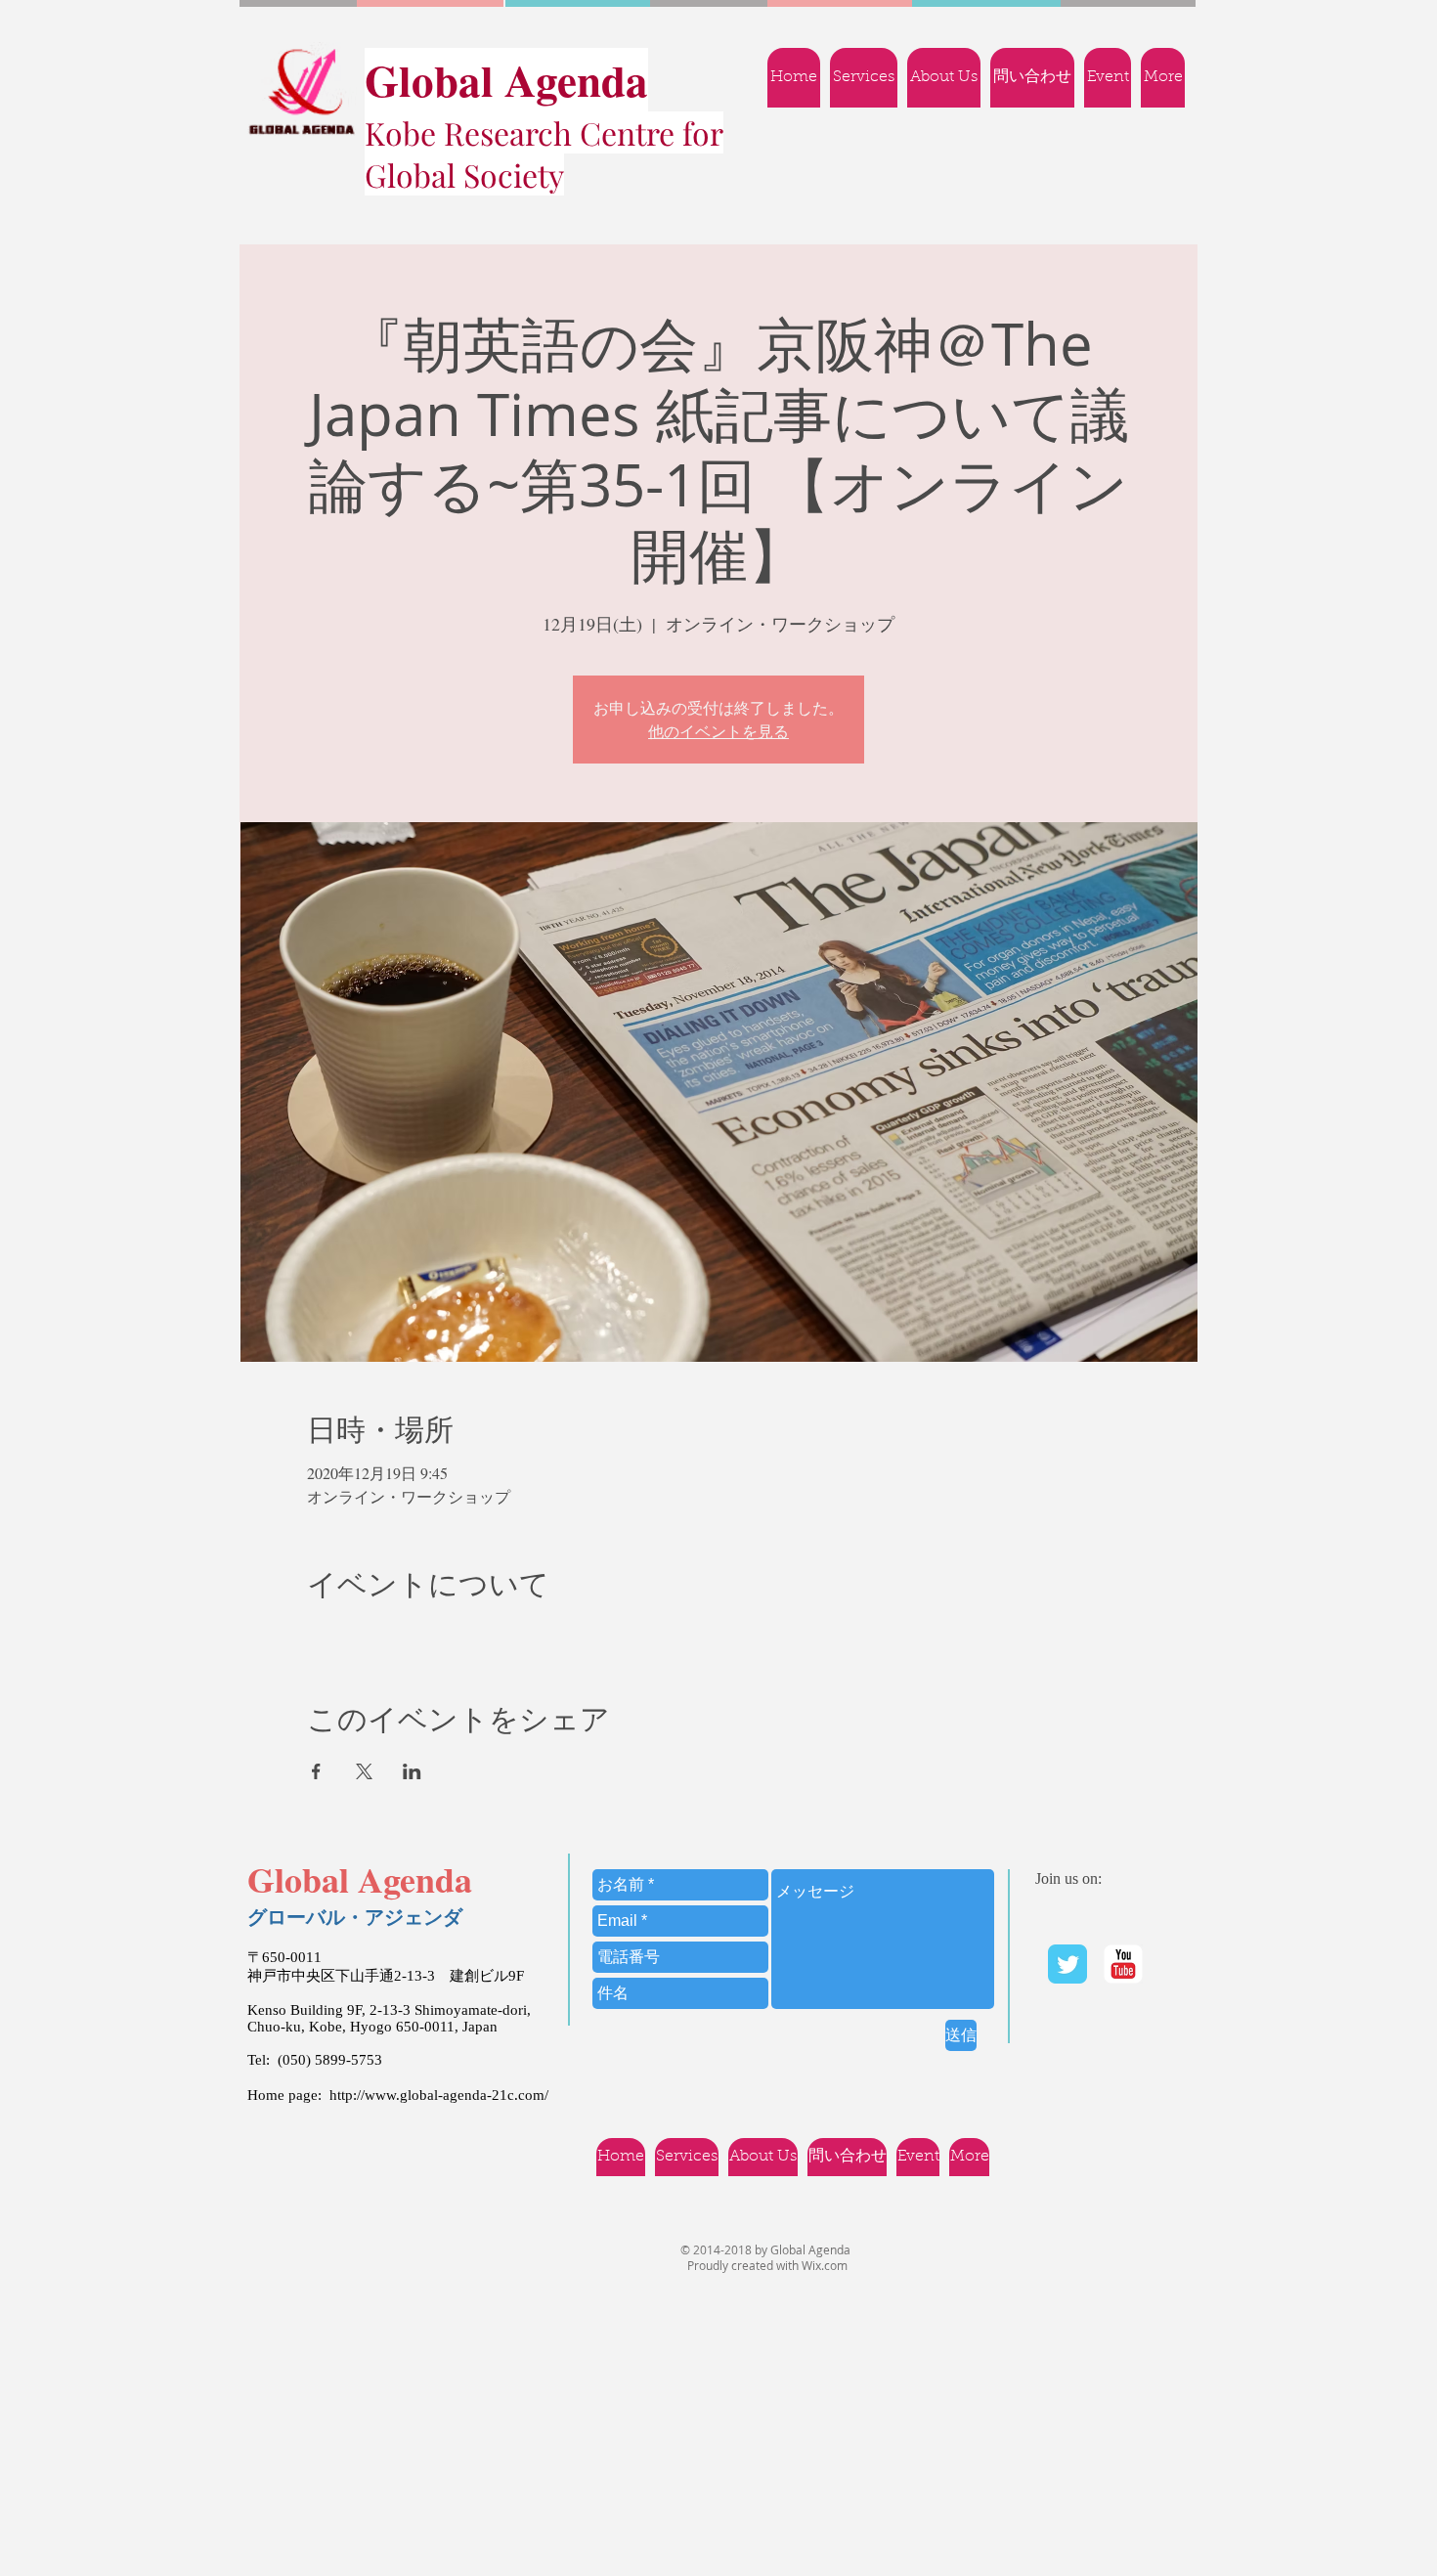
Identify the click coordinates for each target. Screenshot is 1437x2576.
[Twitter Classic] (1067, 1964)
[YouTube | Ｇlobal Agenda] (1123, 1964)
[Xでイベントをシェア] (364, 1771)
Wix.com (825, 2265)
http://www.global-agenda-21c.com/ (439, 2095)
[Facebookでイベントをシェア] (316, 1771)
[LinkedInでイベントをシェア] (412, 1771)
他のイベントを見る (718, 731)
